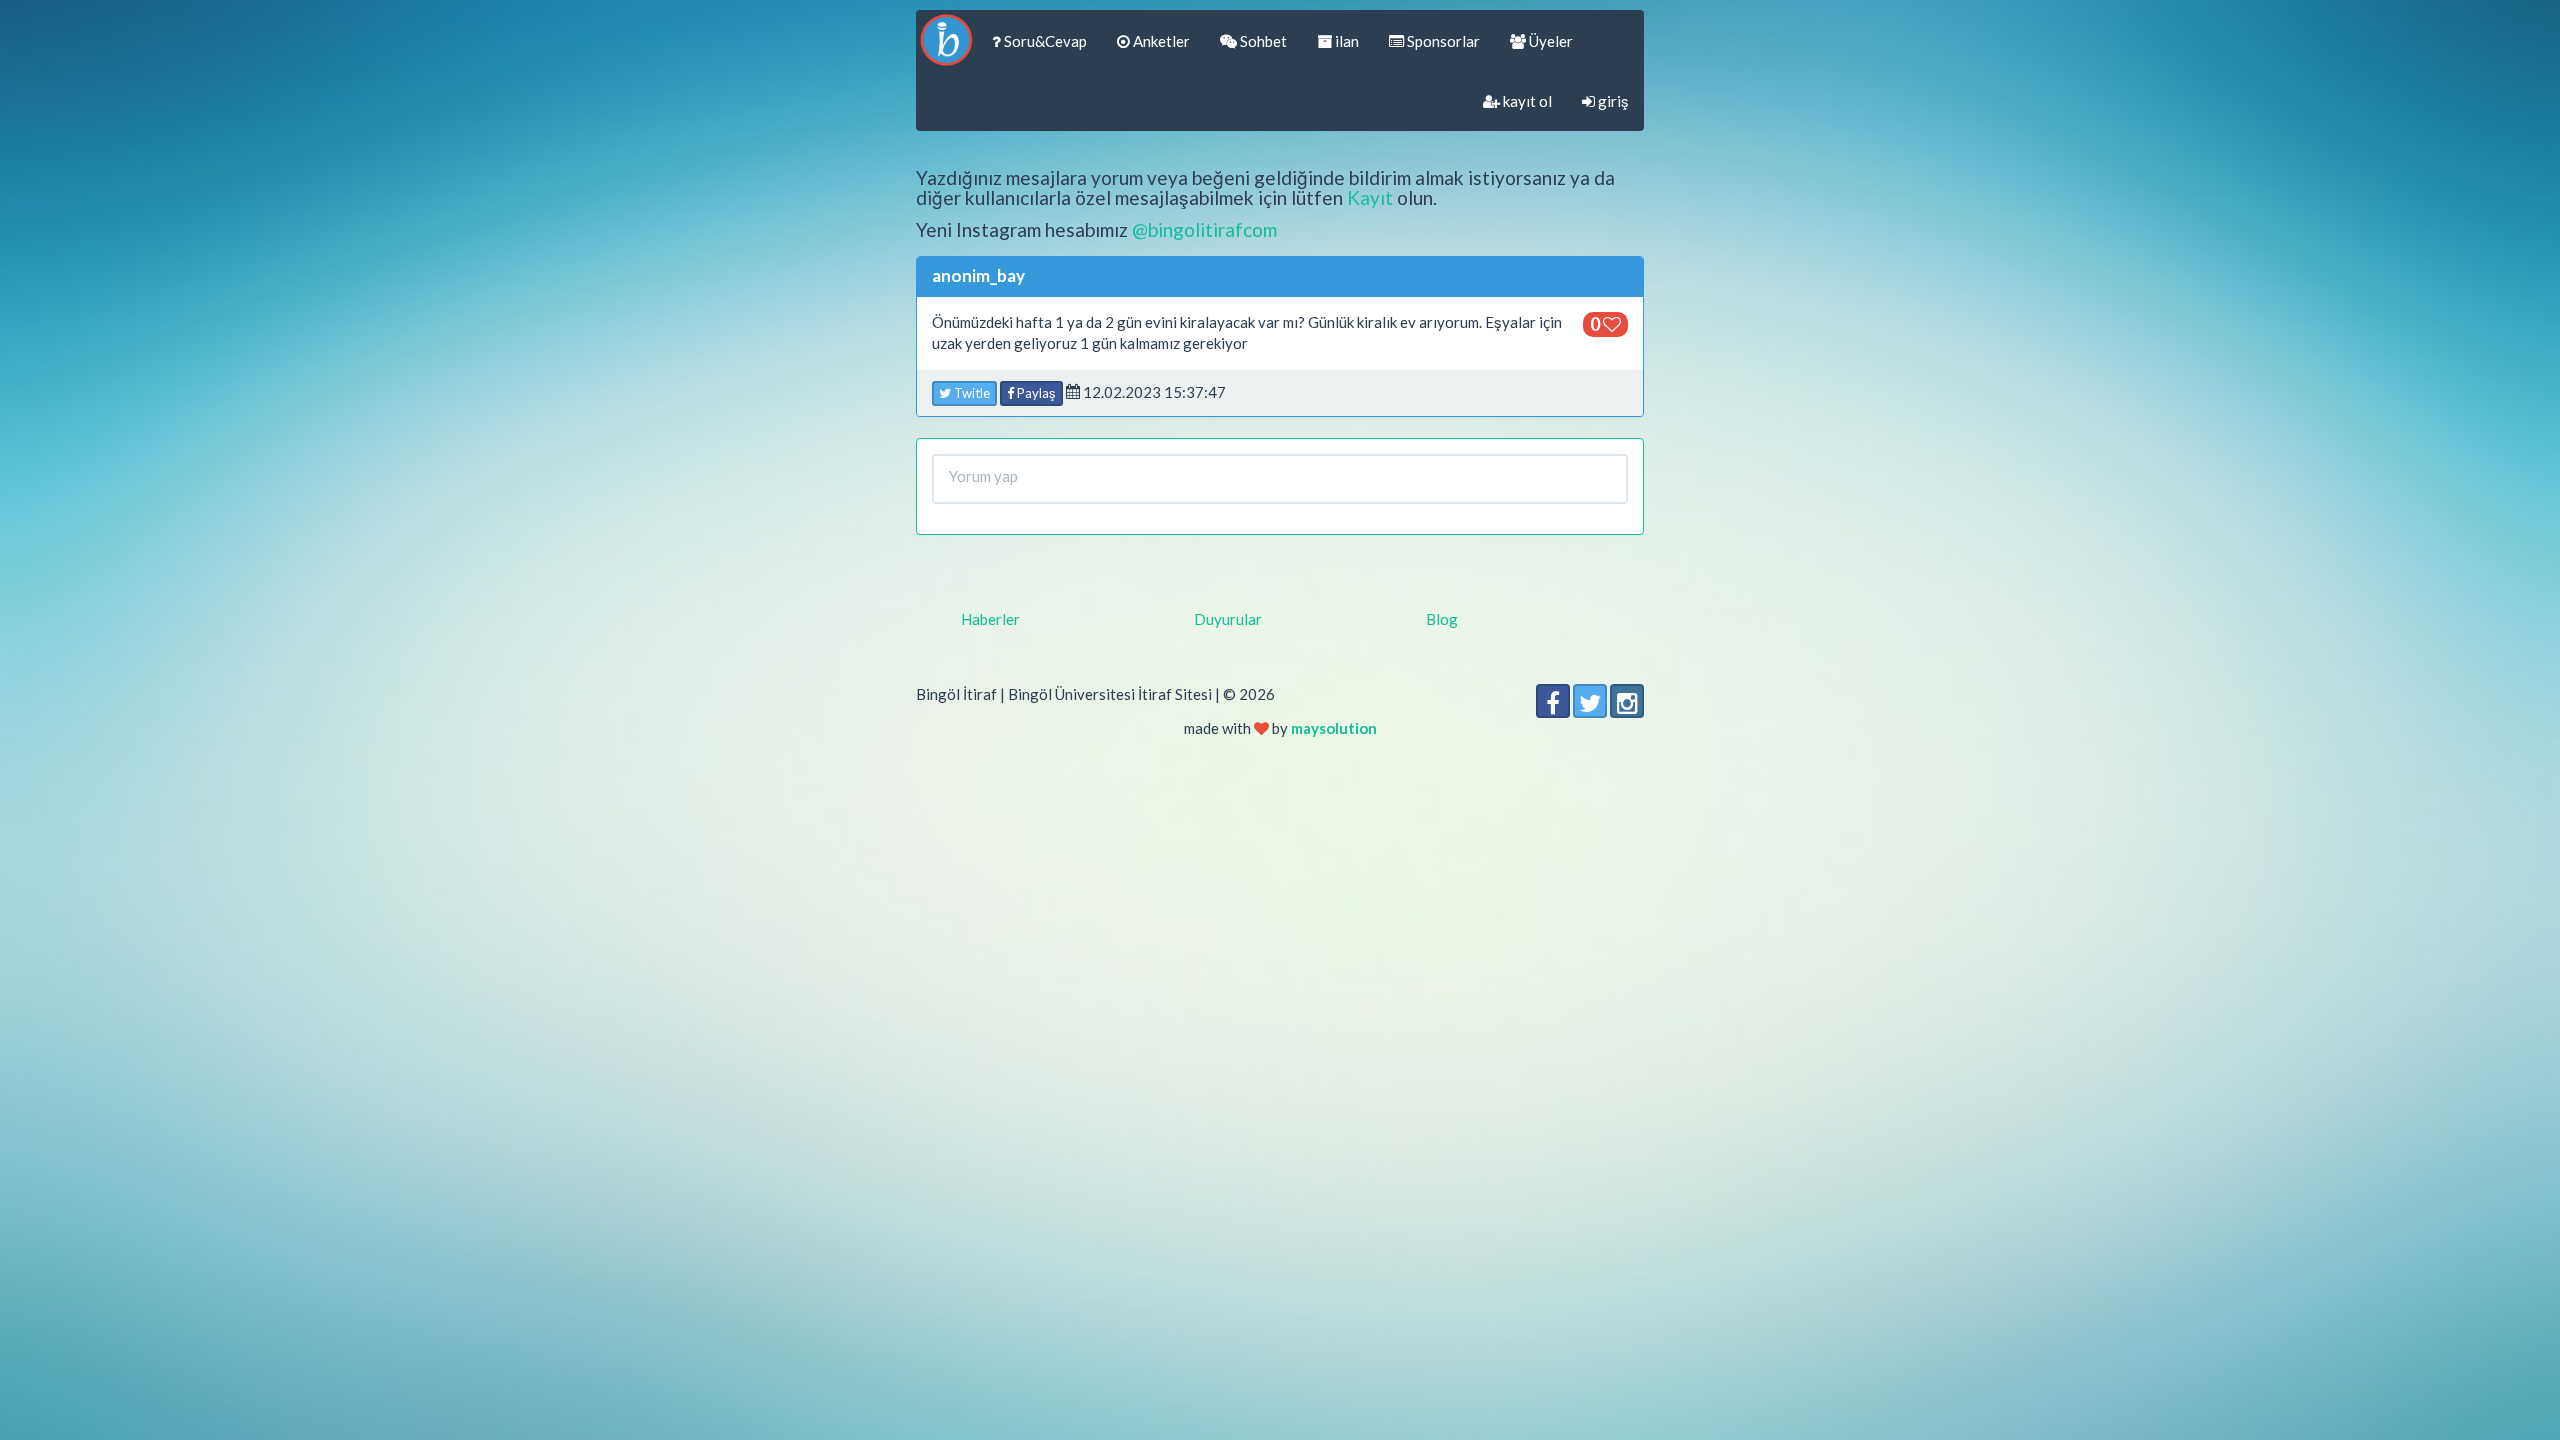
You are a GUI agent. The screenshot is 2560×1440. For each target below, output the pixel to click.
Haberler (990, 619)
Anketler (1160, 41)
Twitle (970, 393)
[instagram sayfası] (1627, 701)
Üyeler (1549, 41)
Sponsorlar (1442, 41)
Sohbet (1262, 41)
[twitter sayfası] (1590, 701)
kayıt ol (1526, 101)
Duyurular (1228, 619)
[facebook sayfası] (1553, 701)
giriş (1612, 101)
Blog (1442, 619)
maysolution (1334, 728)
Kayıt (1370, 197)
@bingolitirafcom (1204, 229)
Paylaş (1035, 393)
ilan (1345, 41)
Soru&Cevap (1044, 41)
